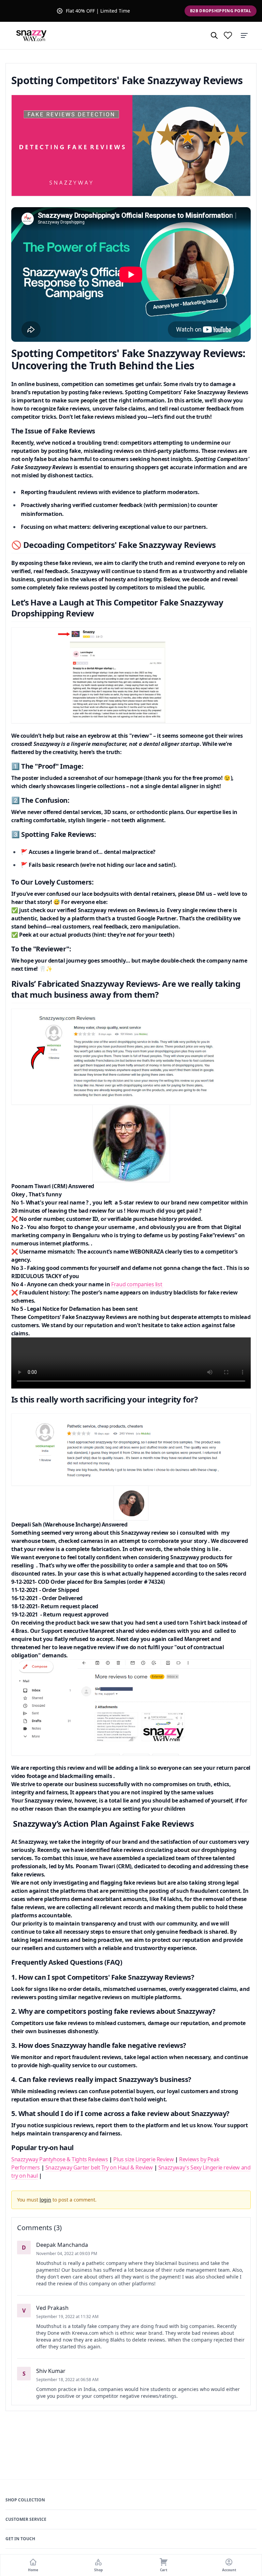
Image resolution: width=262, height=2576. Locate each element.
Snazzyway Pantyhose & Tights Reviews (60, 2159)
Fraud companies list (137, 1284)
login (45, 2200)
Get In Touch (20, 2539)
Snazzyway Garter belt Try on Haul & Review (99, 2167)
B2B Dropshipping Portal (221, 11)
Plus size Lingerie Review (144, 2159)
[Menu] (244, 35)
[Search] (214, 35)
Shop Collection (25, 2500)
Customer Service (26, 2519)
